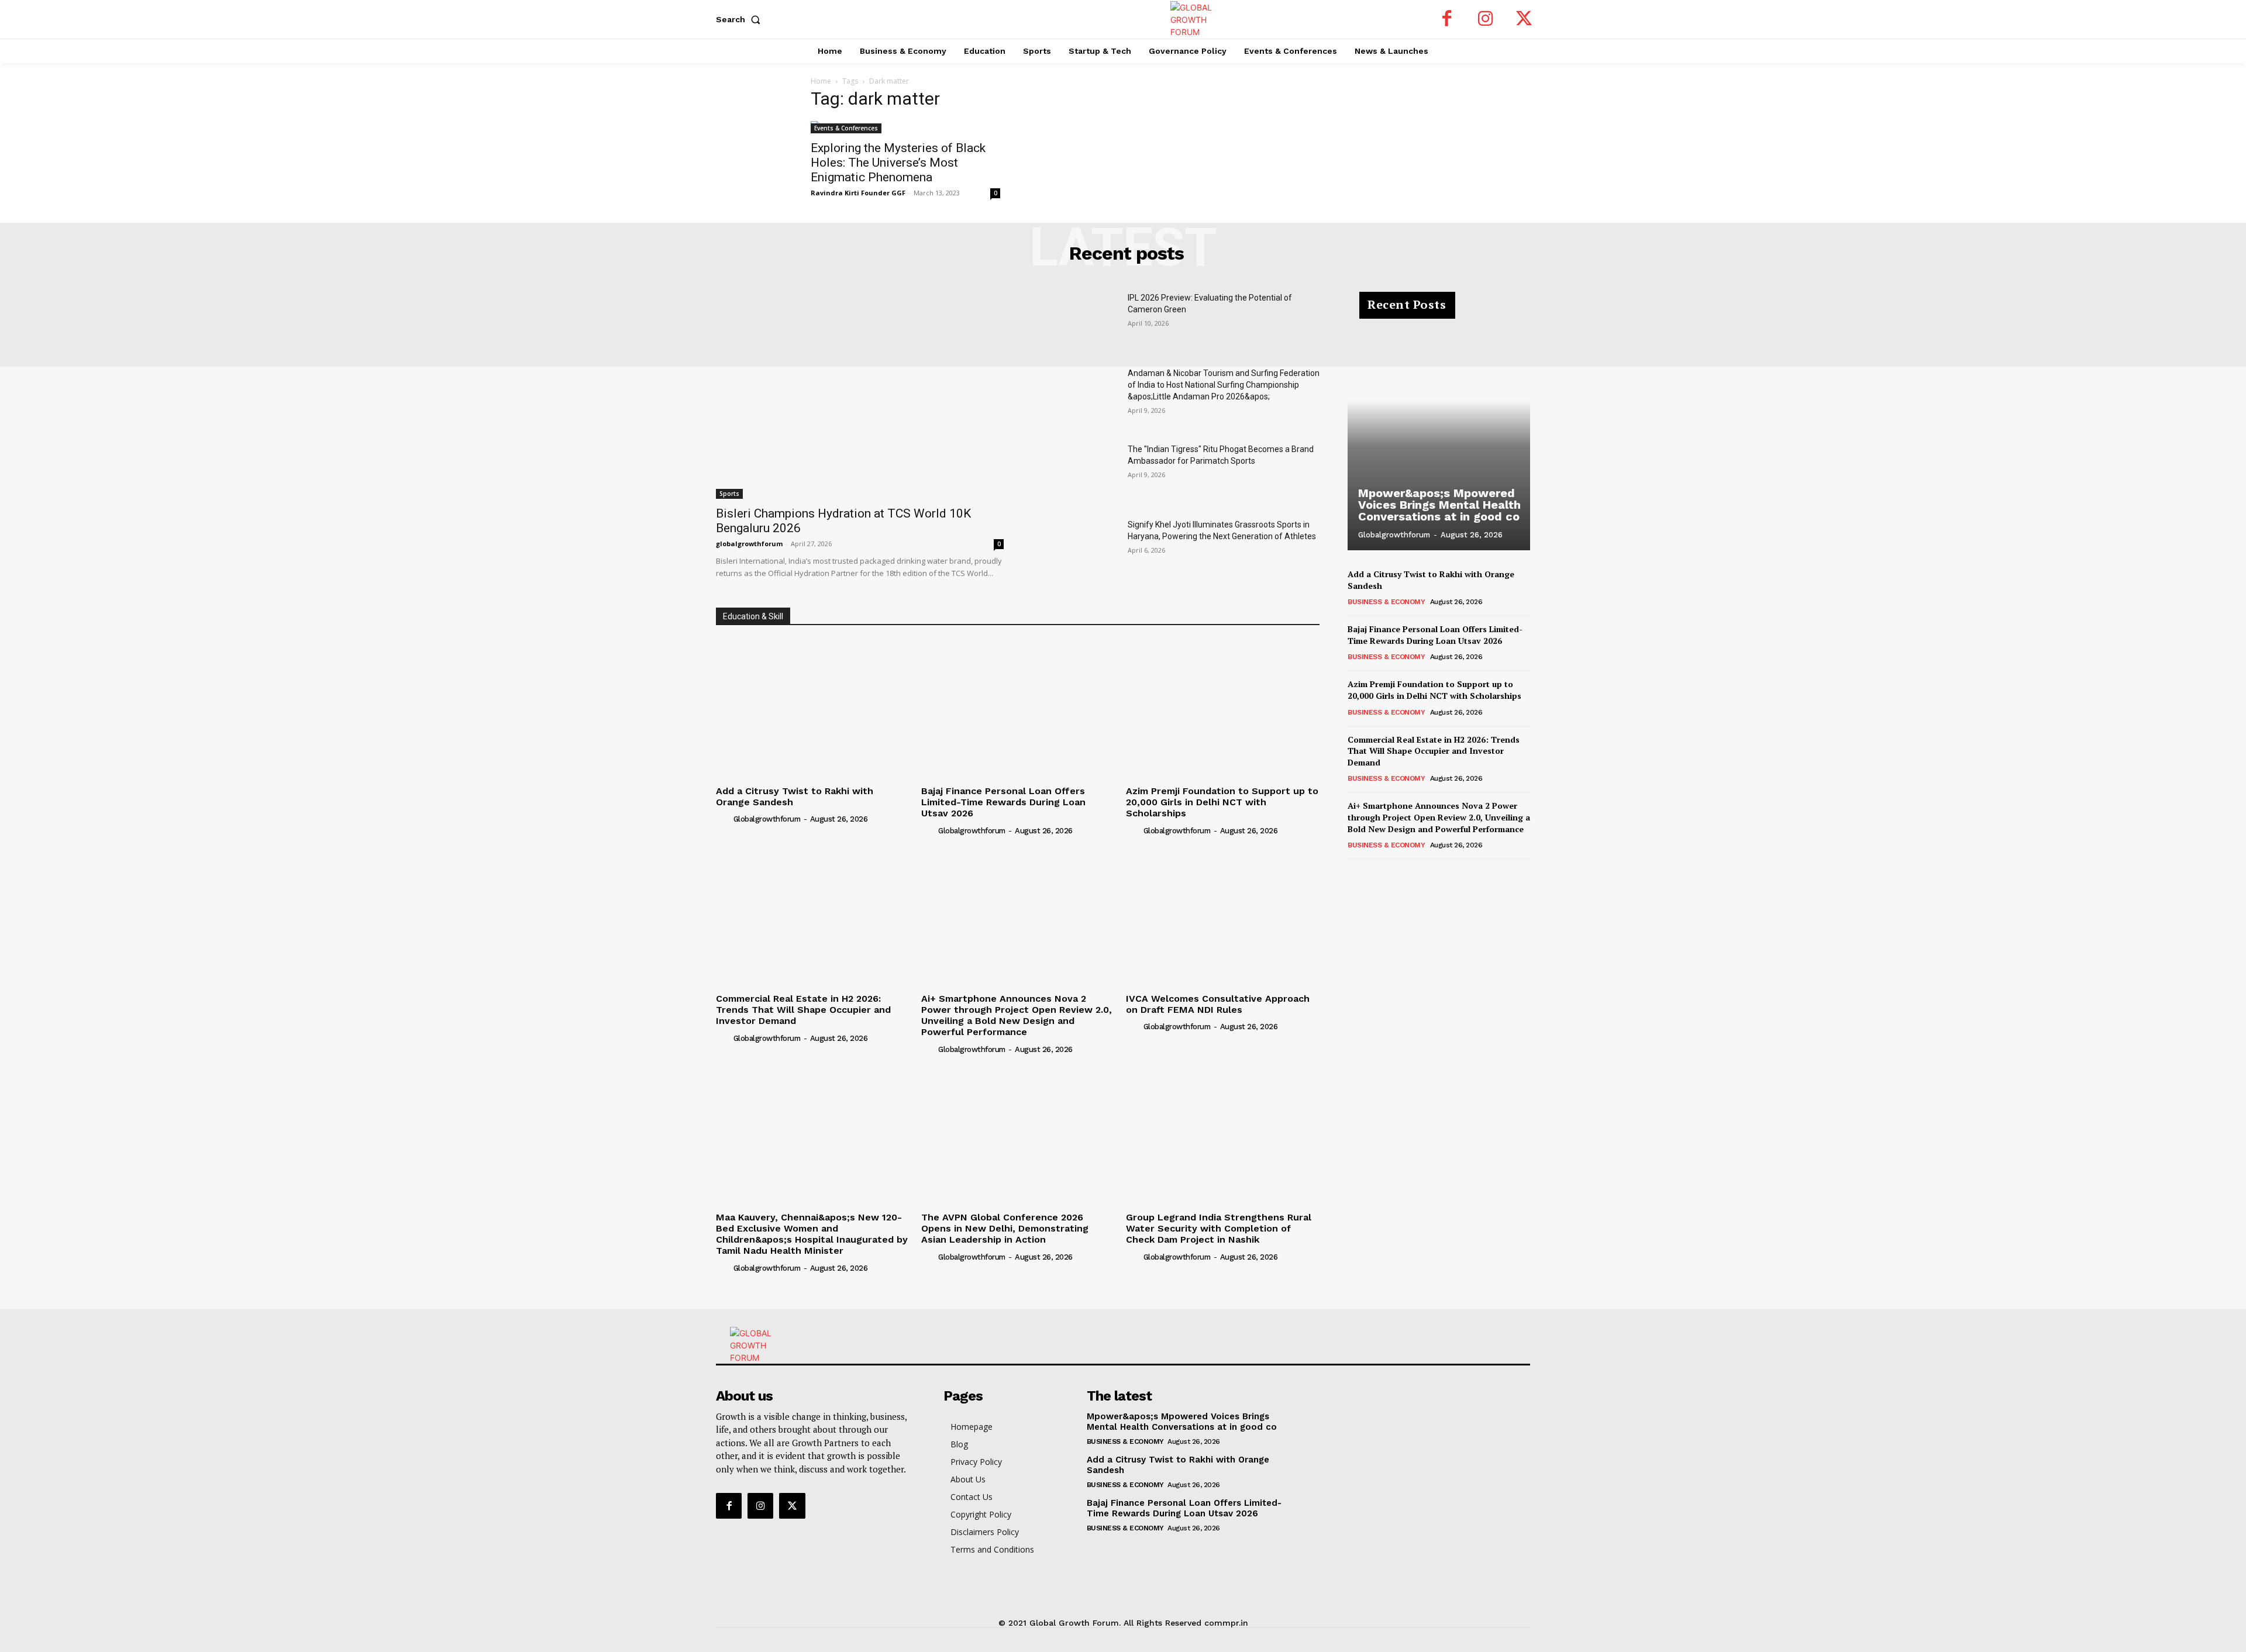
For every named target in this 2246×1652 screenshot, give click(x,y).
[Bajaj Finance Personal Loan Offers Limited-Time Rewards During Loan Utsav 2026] (1018, 708)
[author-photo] (724, 819)
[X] (1524, 19)
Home (821, 81)
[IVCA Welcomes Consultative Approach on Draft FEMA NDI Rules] (1223, 915)
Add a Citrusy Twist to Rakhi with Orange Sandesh (795, 796)
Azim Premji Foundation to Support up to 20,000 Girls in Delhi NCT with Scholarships (1222, 802)
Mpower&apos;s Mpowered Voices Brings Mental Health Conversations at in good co (1439, 505)
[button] (740, 19)
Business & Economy (1386, 602)
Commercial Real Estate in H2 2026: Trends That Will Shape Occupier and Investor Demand (803, 1010)
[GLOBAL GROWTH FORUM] (1123, 20)
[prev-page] (1355, 875)
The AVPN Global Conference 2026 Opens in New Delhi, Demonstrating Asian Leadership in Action (1005, 1228)
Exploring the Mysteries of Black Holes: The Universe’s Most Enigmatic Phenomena (898, 163)
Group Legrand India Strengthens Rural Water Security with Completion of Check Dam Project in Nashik (1219, 1228)
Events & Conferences (846, 128)
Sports (729, 494)
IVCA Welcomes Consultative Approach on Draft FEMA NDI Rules (1218, 1004)
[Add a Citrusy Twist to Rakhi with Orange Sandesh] (813, 708)
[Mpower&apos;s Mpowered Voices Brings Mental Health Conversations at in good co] (1439, 427)
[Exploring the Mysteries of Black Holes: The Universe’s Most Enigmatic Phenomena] (905, 127)
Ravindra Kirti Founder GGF (858, 193)
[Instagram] (1486, 19)
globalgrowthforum (749, 544)
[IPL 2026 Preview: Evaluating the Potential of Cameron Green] (1075, 322)
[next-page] (1374, 875)
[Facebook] (1447, 19)
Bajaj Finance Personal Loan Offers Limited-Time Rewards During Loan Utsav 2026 (1003, 802)
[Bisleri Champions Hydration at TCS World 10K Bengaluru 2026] (860, 395)
